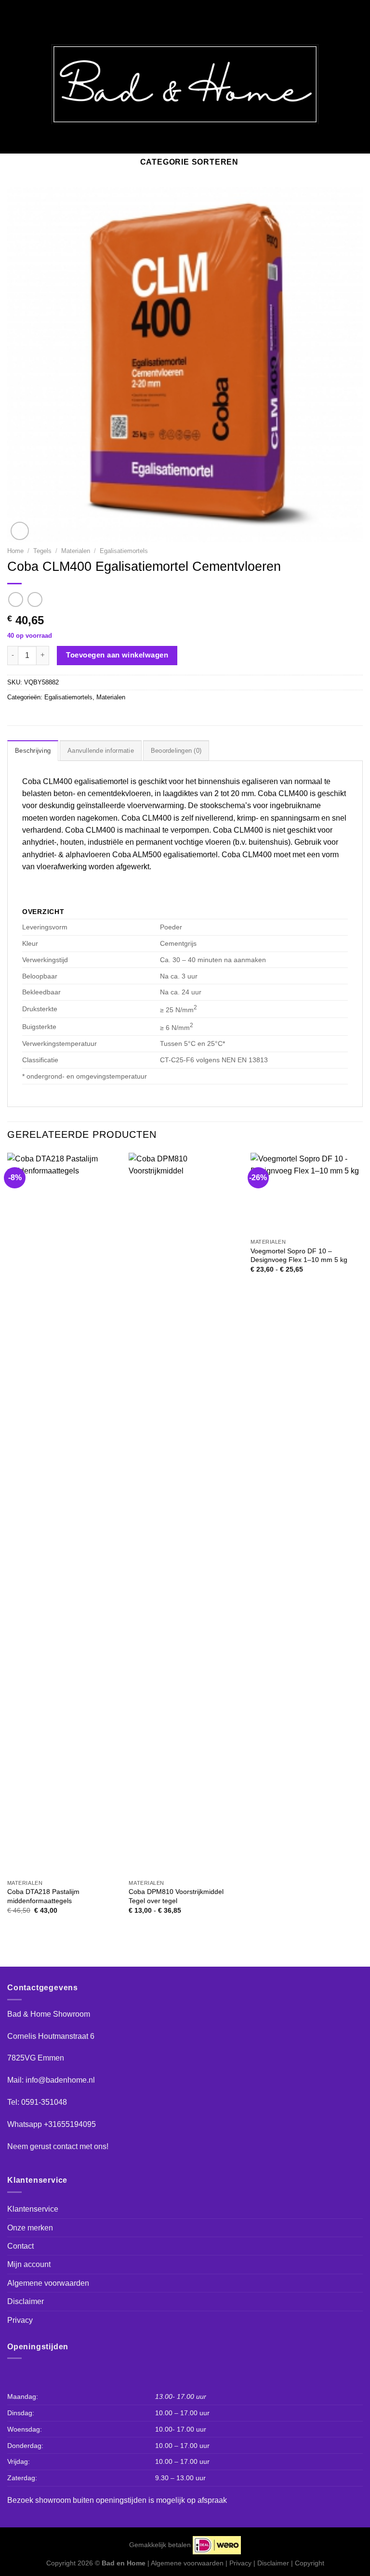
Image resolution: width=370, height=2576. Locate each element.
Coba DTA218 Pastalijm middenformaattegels (43, 1896)
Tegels (42, 551)
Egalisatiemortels (124, 551)
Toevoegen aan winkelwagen (117, 655)
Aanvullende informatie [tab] (101, 751)
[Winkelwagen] (355, 84)
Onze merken (30, 2228)
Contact (20, 2246)
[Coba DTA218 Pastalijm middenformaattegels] (63, 1514)
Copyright (310, 2563)
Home (15, 551)
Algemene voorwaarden (48, 2283)
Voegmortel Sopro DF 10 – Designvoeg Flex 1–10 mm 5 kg (299, 1256)
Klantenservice (33, 2209)
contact (65, 2146)
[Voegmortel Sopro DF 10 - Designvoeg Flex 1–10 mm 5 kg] (307, 1193)
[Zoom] (20, 531)
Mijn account (29, 2264)
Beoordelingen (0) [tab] (176, 751)
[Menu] (13, 84)
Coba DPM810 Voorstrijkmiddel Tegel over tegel (176, 1896)
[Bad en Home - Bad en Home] (185, 84)
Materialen (76, 551)
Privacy (20, 2320)
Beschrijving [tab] (33, 751)
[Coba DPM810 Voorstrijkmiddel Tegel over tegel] (185, 1514)
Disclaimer (26, 2301)
